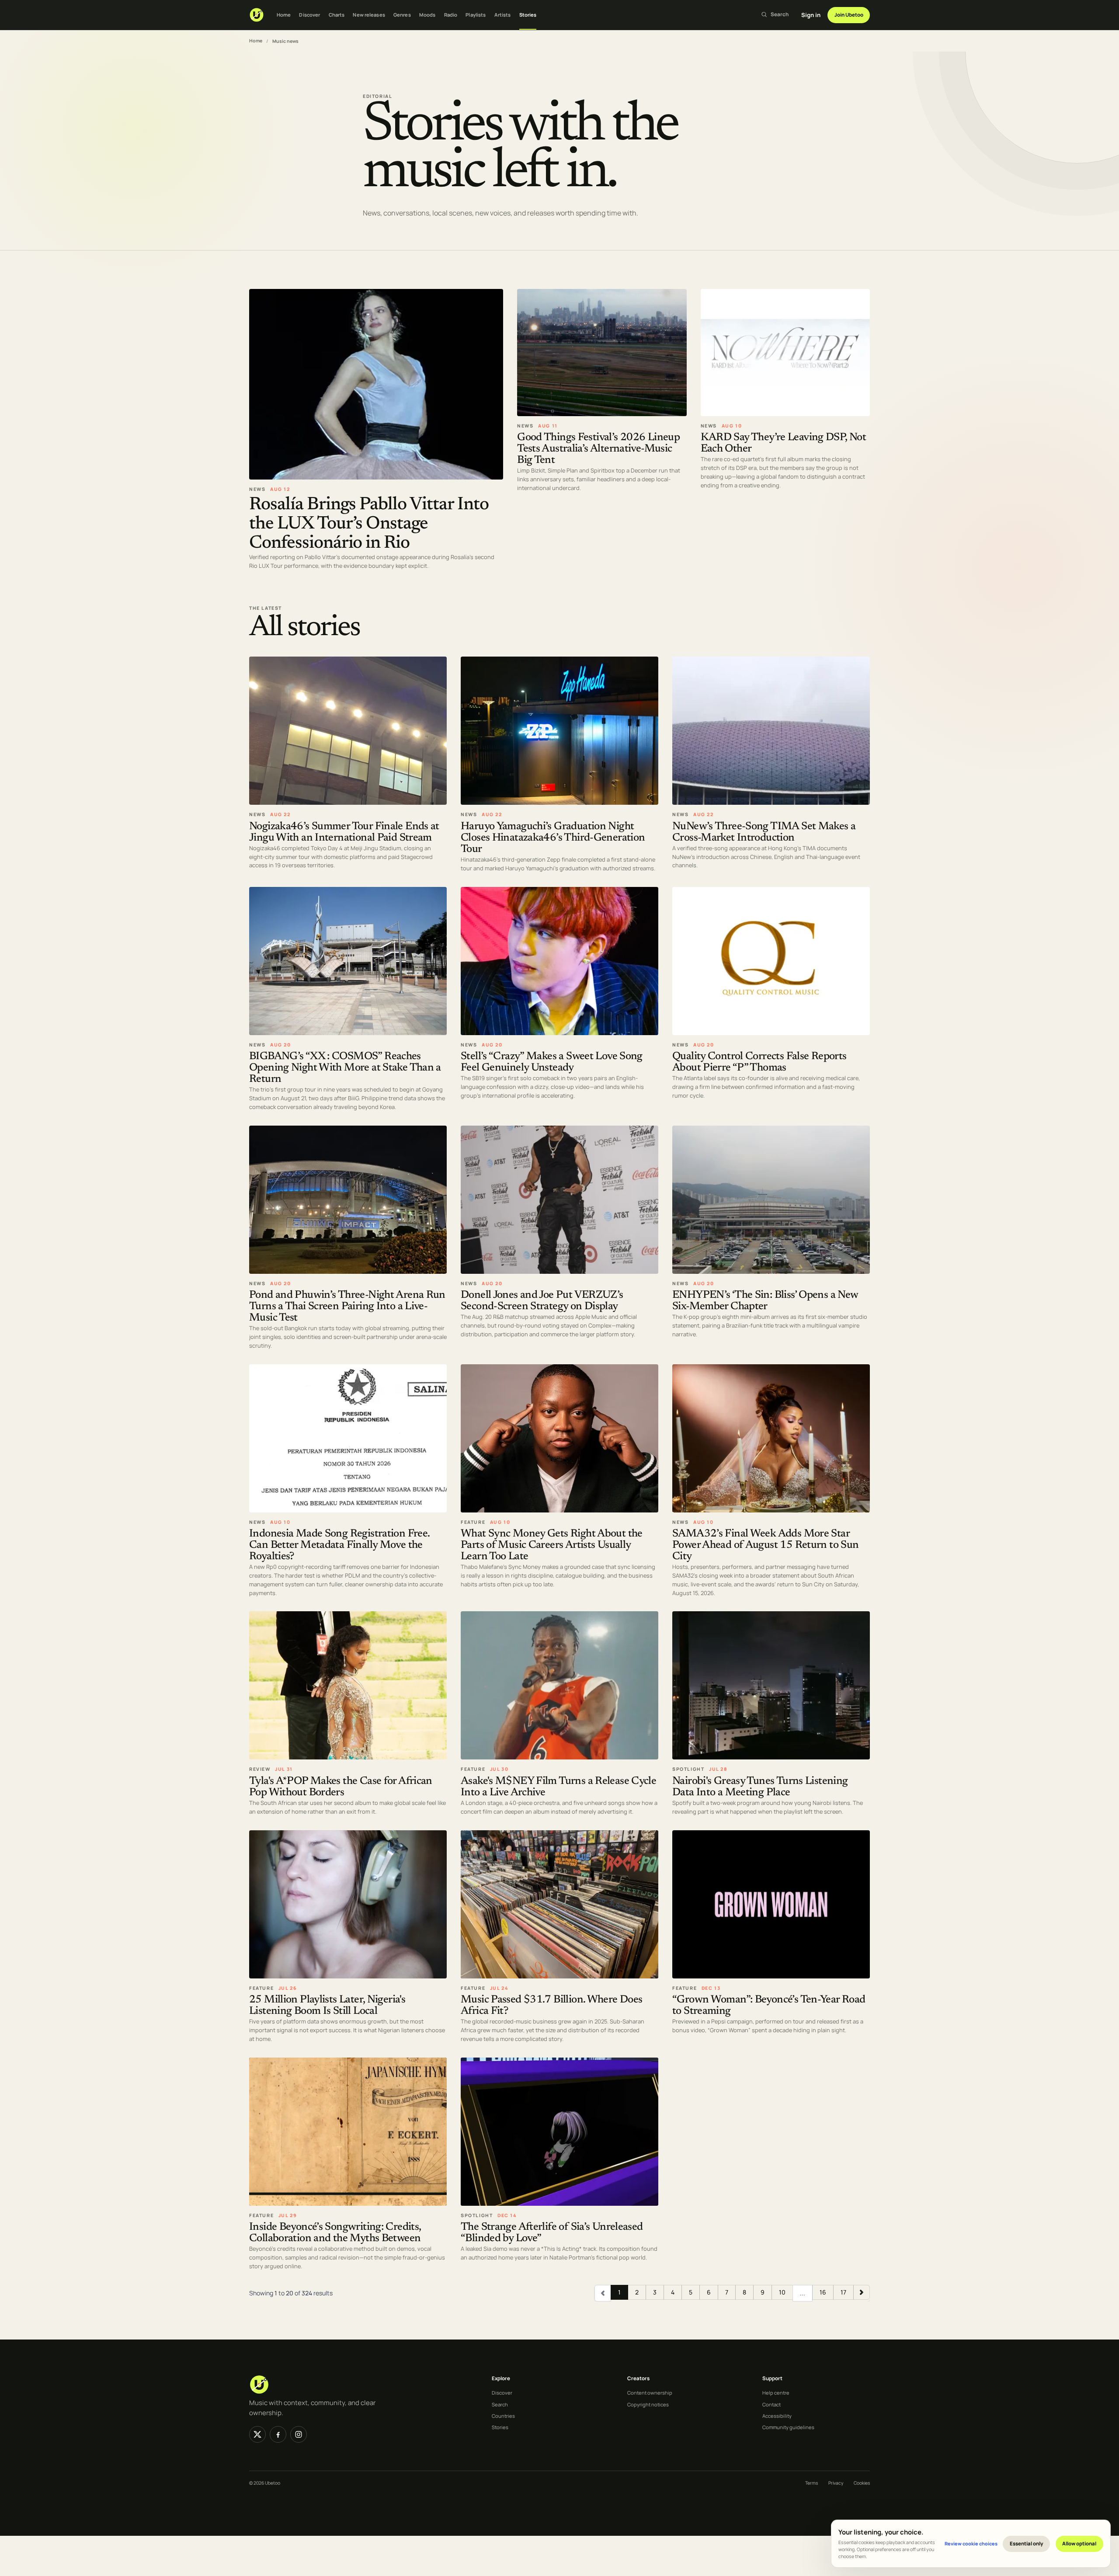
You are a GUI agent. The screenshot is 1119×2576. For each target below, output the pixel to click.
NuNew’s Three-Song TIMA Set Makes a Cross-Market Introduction (764, 832)
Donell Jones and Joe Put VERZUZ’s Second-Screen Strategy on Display (542, 1301)
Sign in (811, 15)
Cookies (862, 2483)
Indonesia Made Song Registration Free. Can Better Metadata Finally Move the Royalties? (339, 1545)
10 (782, 2292)
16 (823, 2292)
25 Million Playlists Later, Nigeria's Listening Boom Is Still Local (327, 2006)
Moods (427, 15)
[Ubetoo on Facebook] (278, 2434)
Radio (451, 15)
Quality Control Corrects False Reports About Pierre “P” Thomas (759, 1062)
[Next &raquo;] (862, 2292)
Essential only (1027, 2543)
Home (284, 15)
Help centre (776, 2393)
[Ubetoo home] (257, 15)
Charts (337, 15)
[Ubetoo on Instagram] (299, 2434)
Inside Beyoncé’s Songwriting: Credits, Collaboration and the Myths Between (335, 2233)
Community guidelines (788, 2427)
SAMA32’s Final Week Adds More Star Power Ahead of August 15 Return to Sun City (765, 1545)
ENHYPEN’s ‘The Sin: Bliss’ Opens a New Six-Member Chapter (765, 1301)
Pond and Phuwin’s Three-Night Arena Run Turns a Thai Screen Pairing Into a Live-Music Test (347, 1307)
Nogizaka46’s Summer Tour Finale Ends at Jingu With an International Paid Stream (344, 832)
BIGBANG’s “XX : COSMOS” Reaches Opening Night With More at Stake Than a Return (345, 1068)
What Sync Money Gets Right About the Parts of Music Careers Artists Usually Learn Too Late (552, 1545)
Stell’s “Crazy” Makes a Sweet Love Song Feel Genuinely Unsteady (552, 1062)
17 (843, 2292)
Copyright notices (648, 2404)
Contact (771, 2404)
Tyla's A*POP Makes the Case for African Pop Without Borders (341, 1787)
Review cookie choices (971, 2543)
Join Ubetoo (849, 15)
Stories (528, 15)
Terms (811, 2483)
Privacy (836, 2483)
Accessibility (777, 2416)
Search (500, 2404)
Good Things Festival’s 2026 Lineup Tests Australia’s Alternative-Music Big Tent (598, 449)
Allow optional (1079, 2543)
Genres (402, 15)
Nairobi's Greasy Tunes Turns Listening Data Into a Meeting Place (760, 1787)
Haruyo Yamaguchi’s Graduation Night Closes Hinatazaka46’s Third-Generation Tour (553, 838)
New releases (369, 15)
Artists (503, 15)
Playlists (476, 15)
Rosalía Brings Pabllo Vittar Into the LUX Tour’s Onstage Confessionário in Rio (369, 524)
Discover (309, 15)
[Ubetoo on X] (257, 2434)
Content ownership (650, 2393)
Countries (503, 2416)
